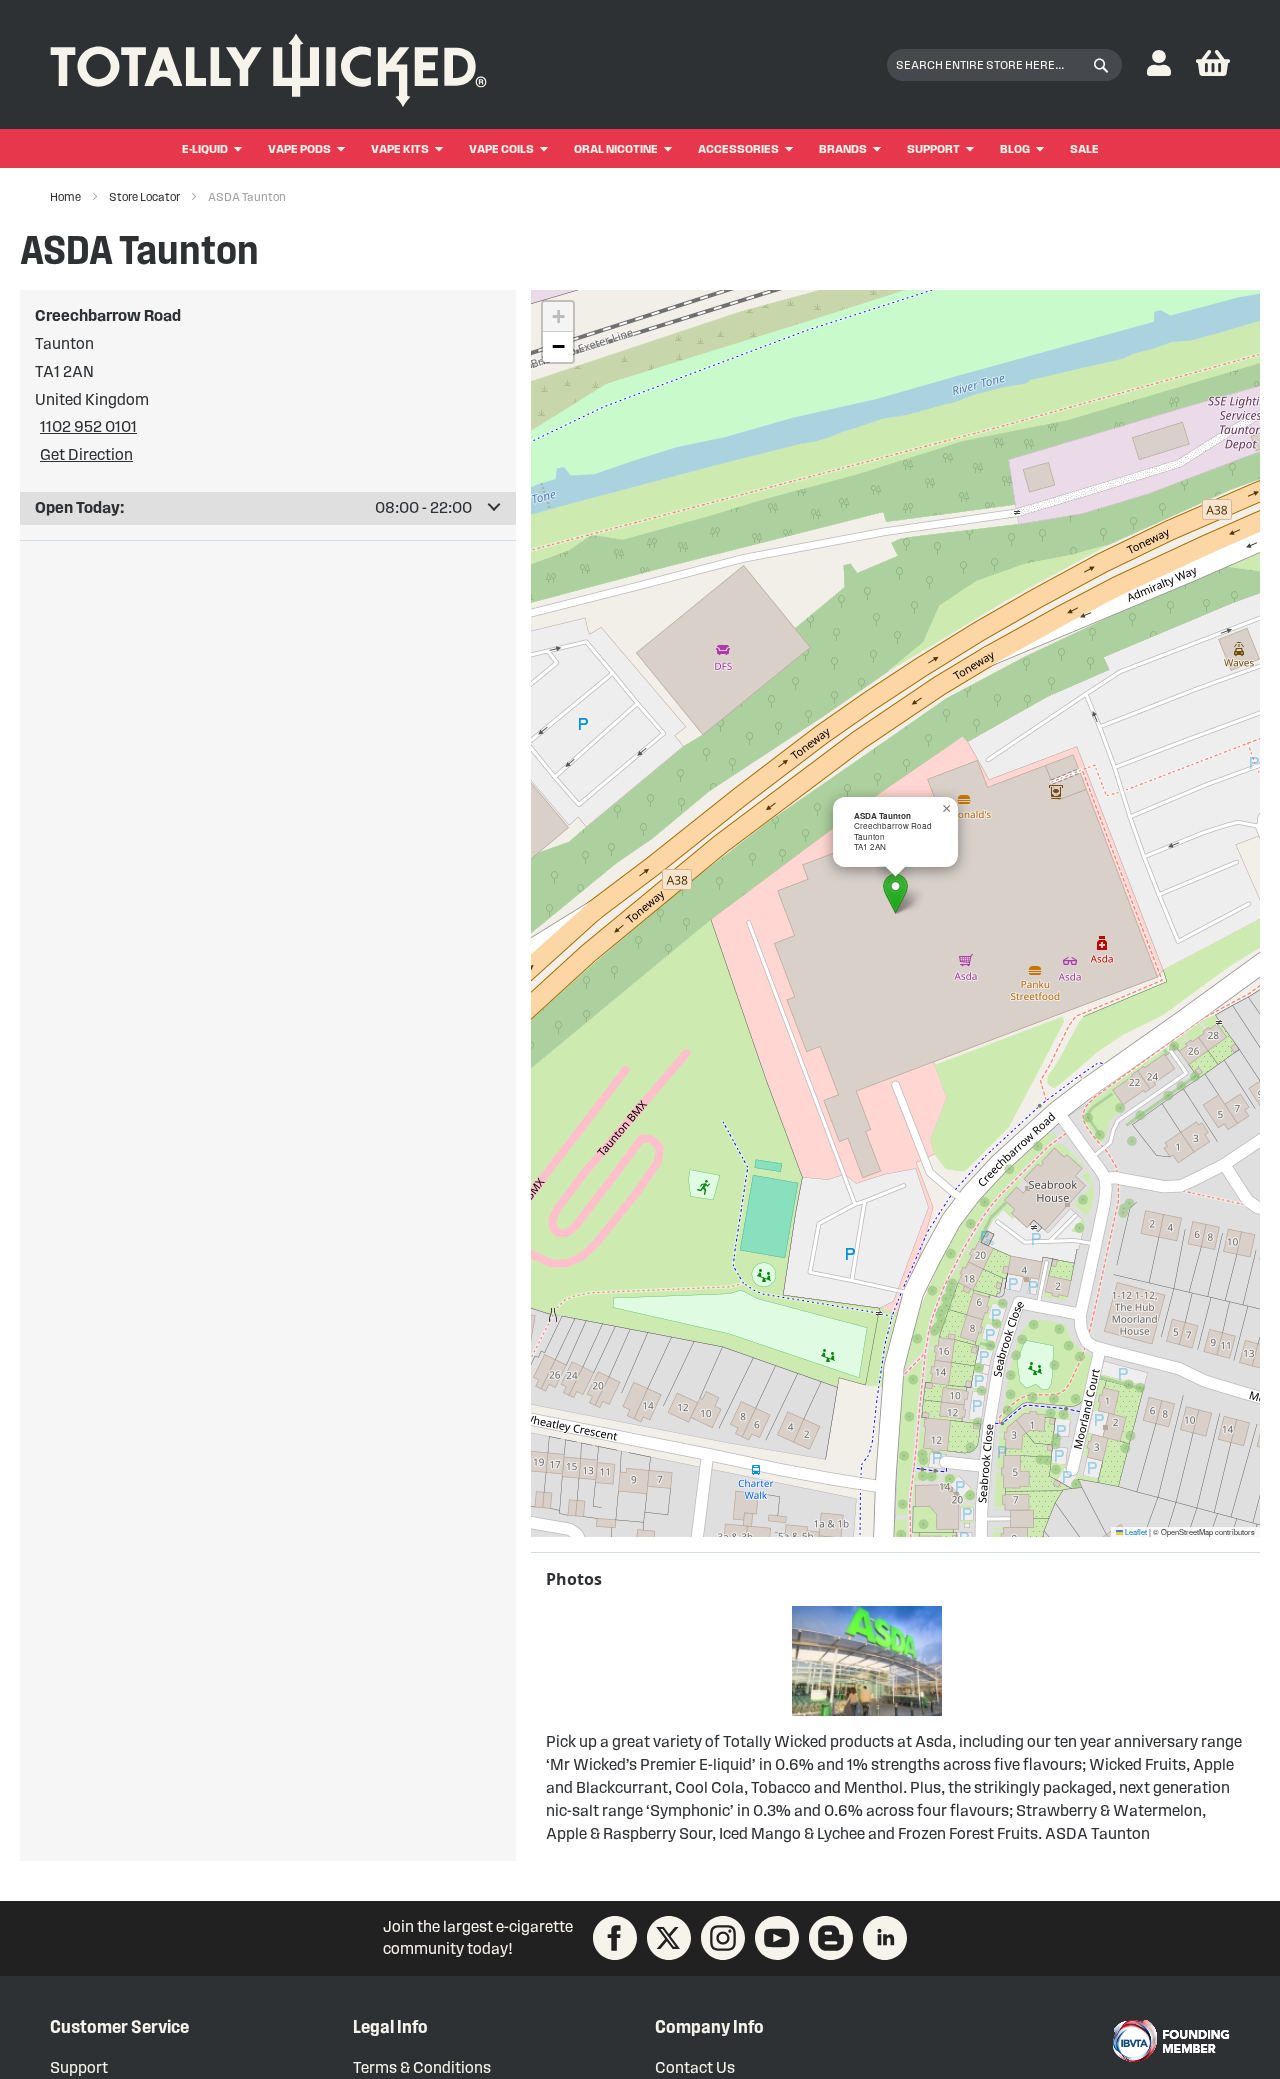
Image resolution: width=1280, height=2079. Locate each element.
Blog (1015, 148)
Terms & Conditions (422, 2067)
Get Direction (86, 454)
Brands (843, 148)
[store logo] (268, 65)
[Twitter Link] (669, 1938)
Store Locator (145, 196)
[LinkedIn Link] (885, 1938)
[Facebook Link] (615, 1938)
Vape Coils (501, 148)
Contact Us (695, 2067)
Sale (1084, 148)
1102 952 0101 (88, 426)
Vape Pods (299, 148)
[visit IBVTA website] (1170, 2041)
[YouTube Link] (777, 1938)
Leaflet (1135, 1531)
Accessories (738, 148)
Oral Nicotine (616, 148)
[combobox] (1004, 65)
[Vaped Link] (831, 1938)
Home (66, 196)
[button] (1159, 64)
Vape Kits (400, 148)
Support (933, 148)
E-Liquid (205, 148)
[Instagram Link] (723, 1938)
